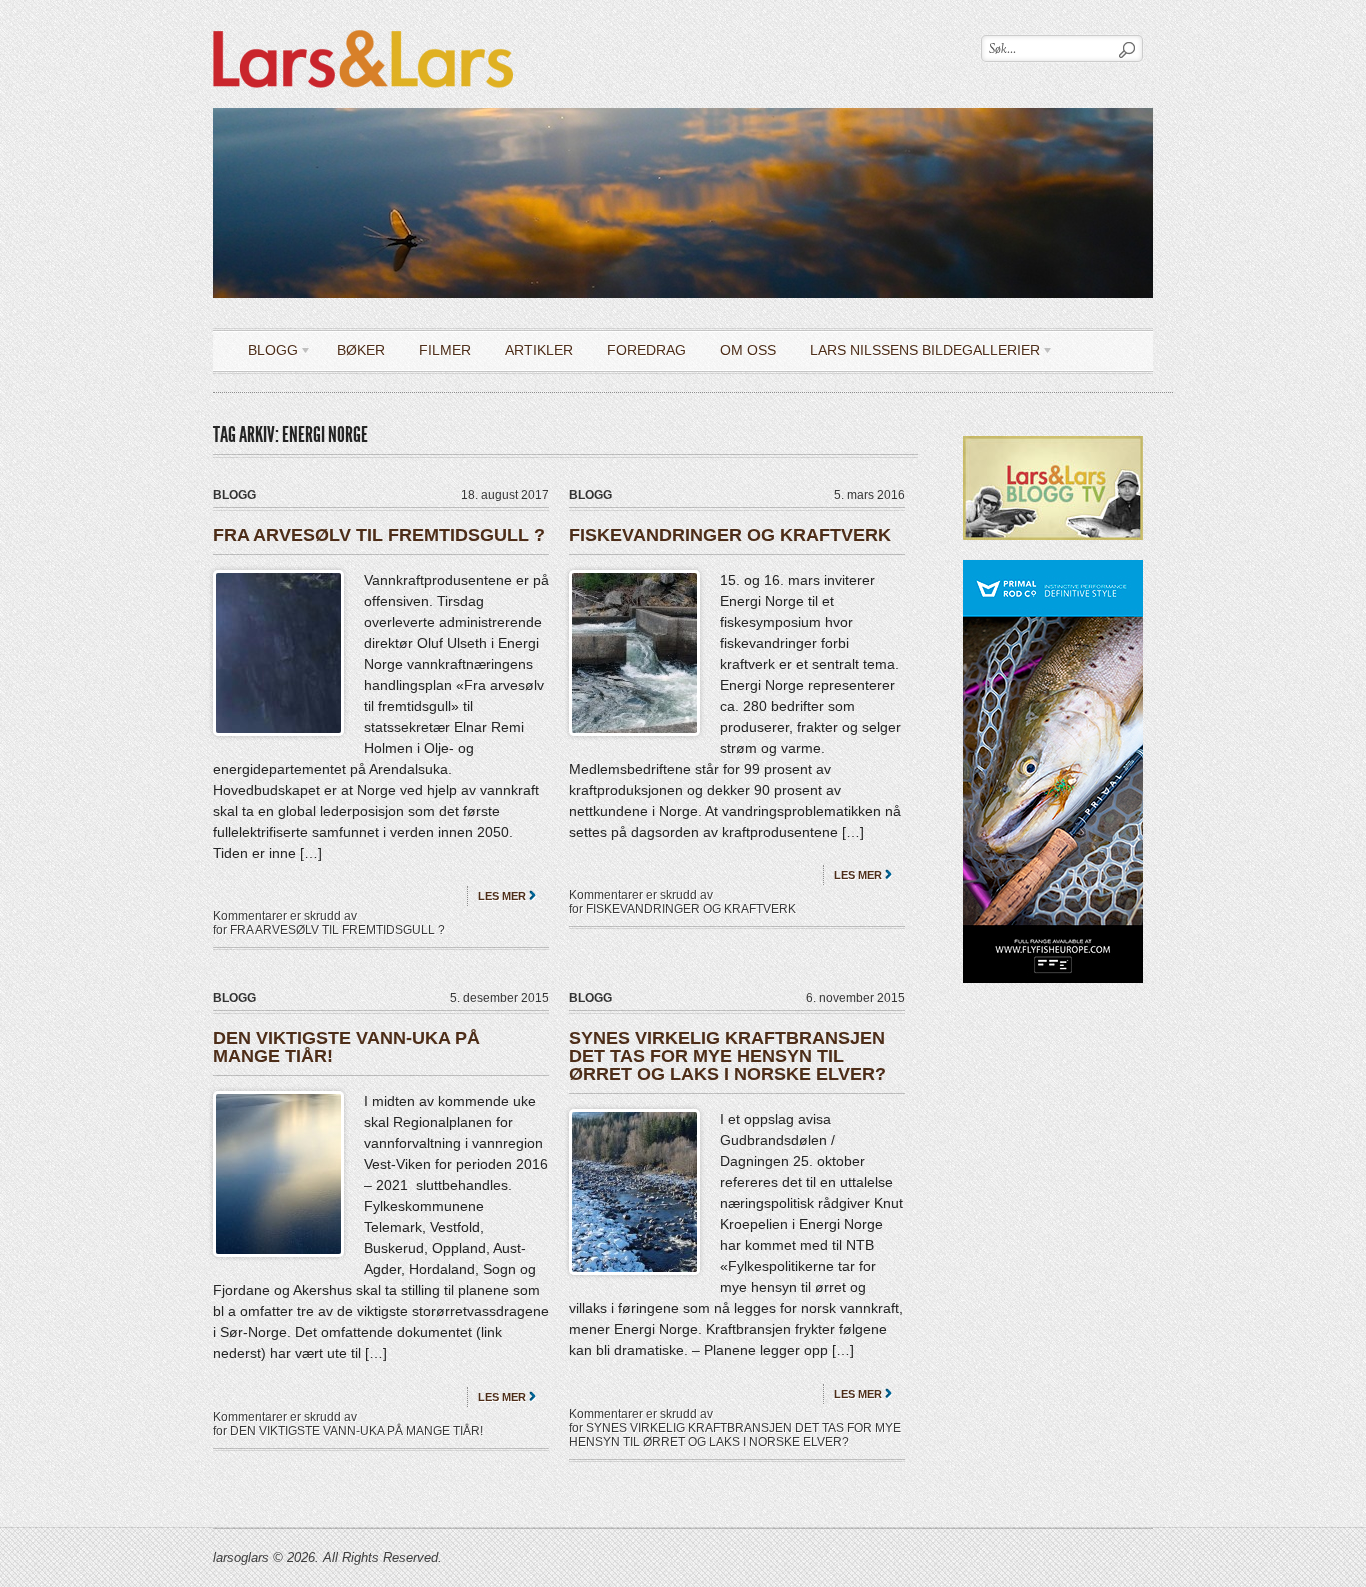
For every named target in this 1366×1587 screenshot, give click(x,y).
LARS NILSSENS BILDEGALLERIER (917, 353)
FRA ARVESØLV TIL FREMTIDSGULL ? (379, 535)
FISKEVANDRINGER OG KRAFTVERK (730, 535)
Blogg (265, 353)
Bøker (361, 350)
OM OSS (748, 350)
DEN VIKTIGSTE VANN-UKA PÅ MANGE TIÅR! (346, 1047)
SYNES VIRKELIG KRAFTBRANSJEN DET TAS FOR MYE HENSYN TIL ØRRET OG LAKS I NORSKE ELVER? (727, 1056)
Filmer (445, 350)
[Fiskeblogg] (363, 26)
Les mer (502, 896)
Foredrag (646, 350)
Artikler (539, 350)
